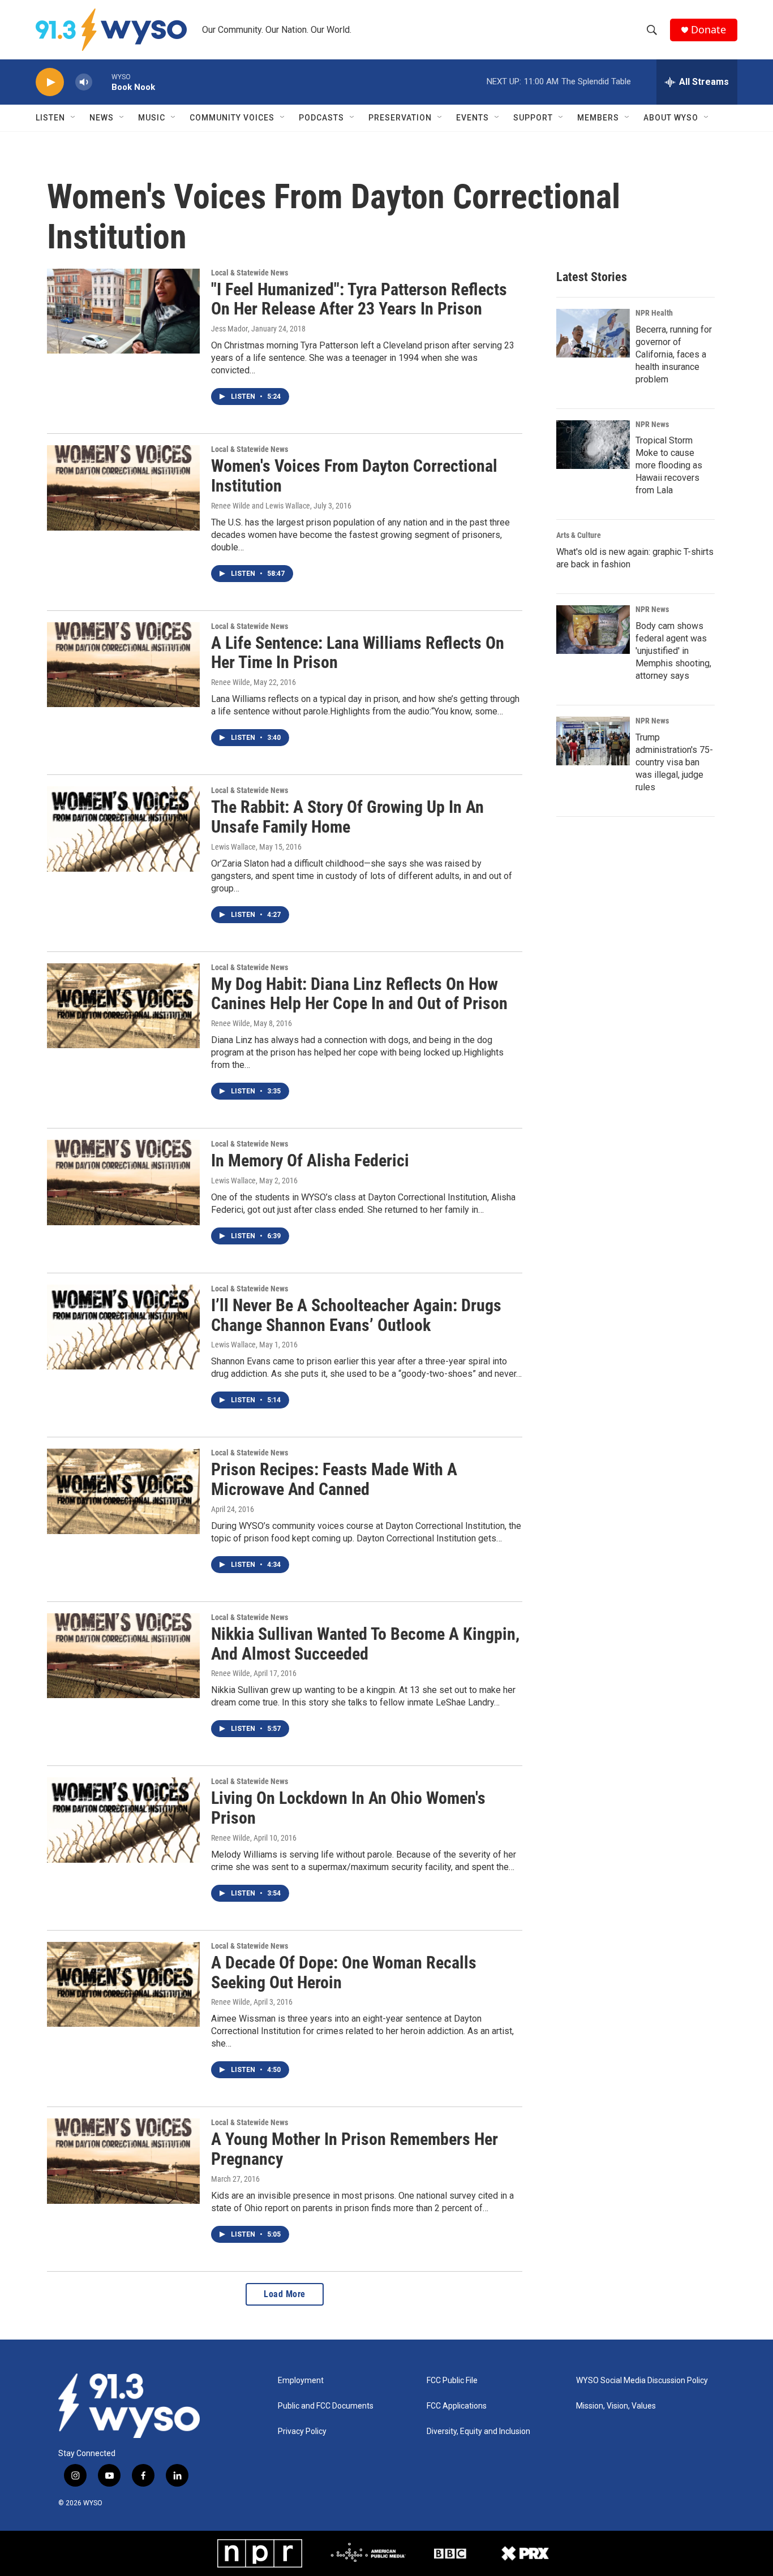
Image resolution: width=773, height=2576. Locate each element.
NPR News (652, 424)
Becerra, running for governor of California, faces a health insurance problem (674, 354)
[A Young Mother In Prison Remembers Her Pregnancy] (123, 2161)
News (102, 118)
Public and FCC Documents (326, 2406)
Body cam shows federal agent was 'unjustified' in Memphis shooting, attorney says (673, 651)
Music (152, 118)
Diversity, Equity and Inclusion (478, 2431)
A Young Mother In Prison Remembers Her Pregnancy (355, 2149)
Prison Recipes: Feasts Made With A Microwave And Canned (334, 1479)
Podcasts (321, 118)
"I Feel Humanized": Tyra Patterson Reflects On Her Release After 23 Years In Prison (359, 299)
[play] (50, 82)
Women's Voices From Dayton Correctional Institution (354, 476)
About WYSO (671, 118)
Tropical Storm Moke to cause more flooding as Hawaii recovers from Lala (669, 465)
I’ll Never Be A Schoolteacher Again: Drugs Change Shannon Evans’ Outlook (356, 1315)
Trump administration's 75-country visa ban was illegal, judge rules (674, 762)
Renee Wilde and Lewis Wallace (261, 506)
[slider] (102, 82)
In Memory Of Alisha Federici (310, 1160)
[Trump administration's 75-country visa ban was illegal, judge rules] (593, 741)
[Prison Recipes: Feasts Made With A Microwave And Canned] (123, 1491)
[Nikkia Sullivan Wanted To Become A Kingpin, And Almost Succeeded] (123, 1656)
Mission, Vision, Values (616, 2406)
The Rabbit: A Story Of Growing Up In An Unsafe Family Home (347, 817)
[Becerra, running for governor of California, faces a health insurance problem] (593, 333)
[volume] (84, 82)
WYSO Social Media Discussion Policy (642, 2381)
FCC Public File (452, 2381)
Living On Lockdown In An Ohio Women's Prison (348, 1808)
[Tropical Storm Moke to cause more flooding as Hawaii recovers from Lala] (593, 445)
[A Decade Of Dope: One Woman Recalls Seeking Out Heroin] (123, 1984)
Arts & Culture (579, 535)
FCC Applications (457, 2406)
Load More (285, 2294)
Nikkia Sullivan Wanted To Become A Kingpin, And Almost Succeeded (365, 1644)
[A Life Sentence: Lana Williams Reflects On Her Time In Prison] (123, 665)
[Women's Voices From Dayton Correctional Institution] (123, 488)
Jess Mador (229, 329)
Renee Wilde (231, 682)
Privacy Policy (302, 2431)
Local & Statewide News (250, 273)
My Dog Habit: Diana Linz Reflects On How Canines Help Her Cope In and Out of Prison (359, 994)
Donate (708, 30)
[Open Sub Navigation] (74, 118)
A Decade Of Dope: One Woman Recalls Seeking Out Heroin (344, 1972)
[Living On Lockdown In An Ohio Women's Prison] (123, 1820)
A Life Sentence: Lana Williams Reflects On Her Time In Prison (358, 653)
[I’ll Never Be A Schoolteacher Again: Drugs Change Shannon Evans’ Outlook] (123, 1327)
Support (533, 118)
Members (598, 118)
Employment (301, 2381)
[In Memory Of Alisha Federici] (123, 1182)
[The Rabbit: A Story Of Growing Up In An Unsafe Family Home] (123, 829)
